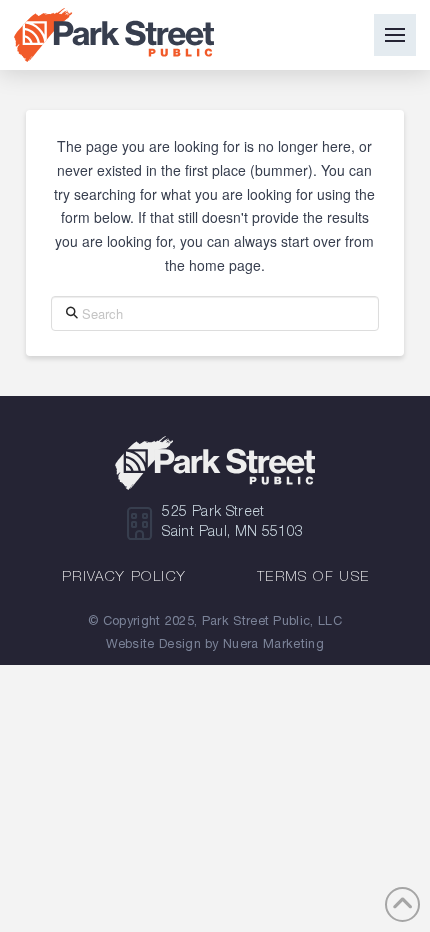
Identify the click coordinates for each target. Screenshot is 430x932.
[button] (395, 35)
